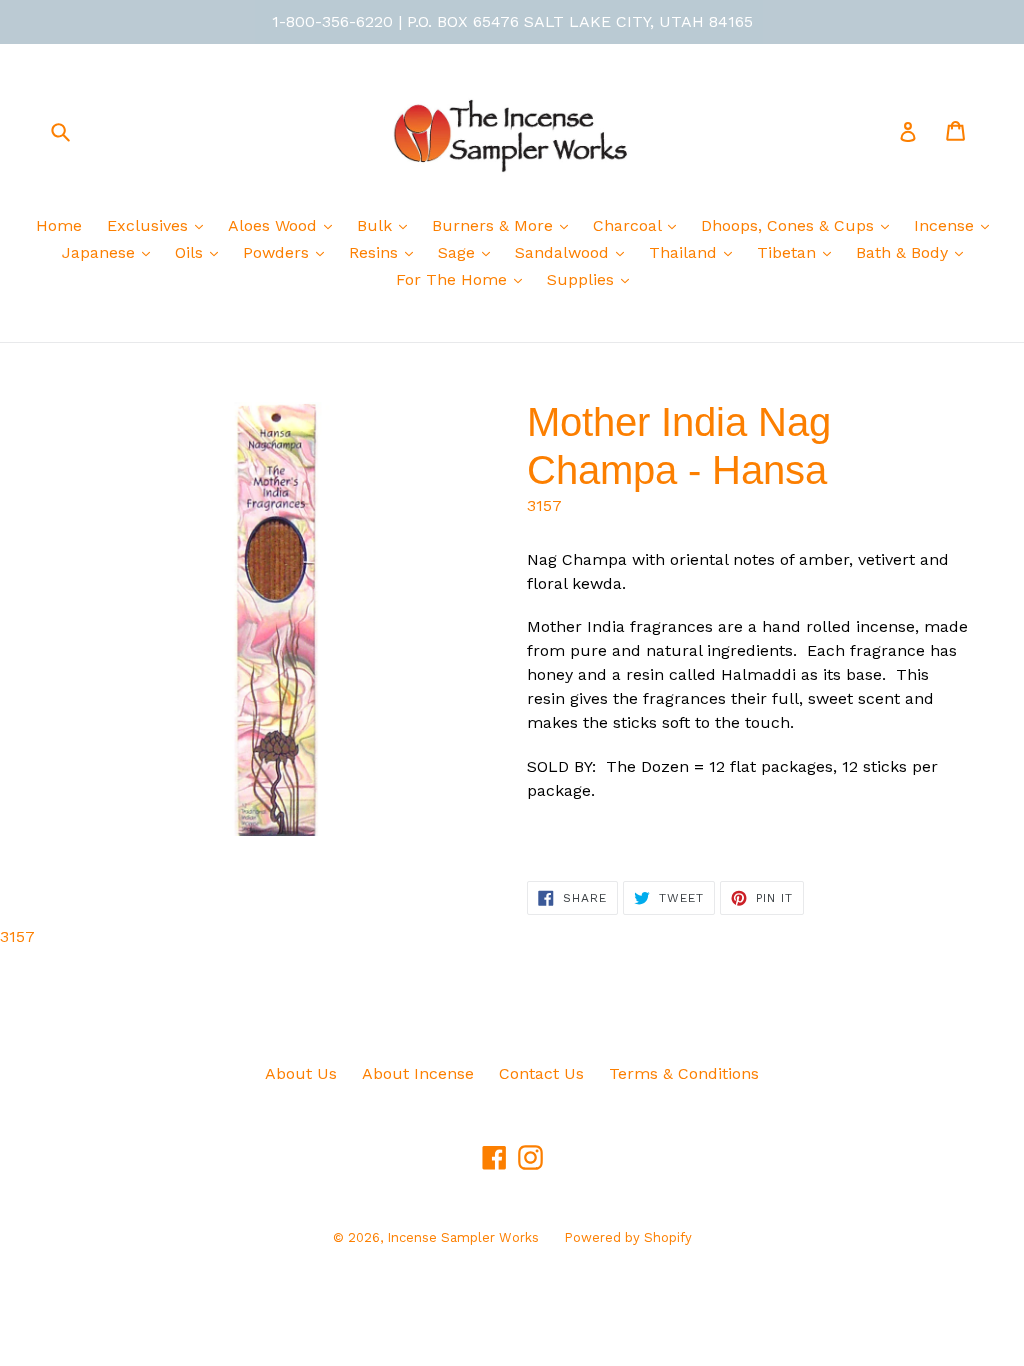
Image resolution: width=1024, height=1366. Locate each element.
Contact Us (541, 1073)
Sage (459, 252)
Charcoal (629, 225)
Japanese (101, 252)
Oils (191, 252)
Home (59, 225)
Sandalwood (564, 252)
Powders (278, 252)
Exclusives (150, 225)
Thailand (685, 252)
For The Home (454, 279)
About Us (301, 1073)
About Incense (418, 1073)
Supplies (583, 279)
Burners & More (495, 225)
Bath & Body (904, 252)
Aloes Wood (275, 225)
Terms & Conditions (684, 1073)
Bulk (377, 225)
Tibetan (789, 252)
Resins (376, 252)
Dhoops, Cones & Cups (790, 225)
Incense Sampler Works (463, 1237)
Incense (946, 225)
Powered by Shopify (628, 1237)
